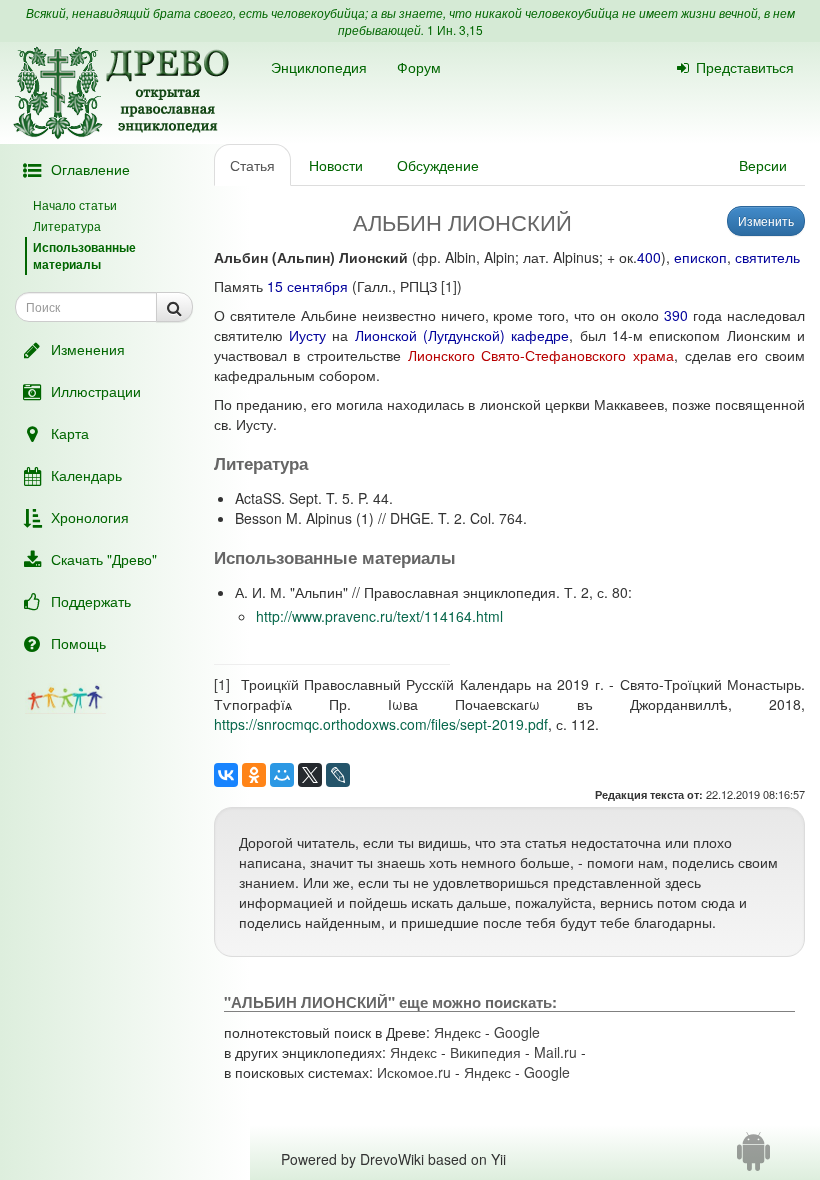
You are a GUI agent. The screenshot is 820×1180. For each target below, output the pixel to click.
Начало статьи (75, 204)
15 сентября (307, 286)
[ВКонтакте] (226, 775)
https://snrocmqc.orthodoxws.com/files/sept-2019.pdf (381, 724)
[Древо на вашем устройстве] (753, 1159)
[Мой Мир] (282, 775)
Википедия (485, 1052)
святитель (767, 257)
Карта (70, 433)
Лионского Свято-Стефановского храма (541, 355)
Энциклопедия (319, 67)
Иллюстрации (96, 391)
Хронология (90, 517)
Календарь (86, 475)
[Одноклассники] (254, 775)
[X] (310, 775)
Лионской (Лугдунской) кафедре (462, 335)
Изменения (88, 349)
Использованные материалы (84, 255)
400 (649, 257)
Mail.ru (555, 1052)
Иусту (307, 335)
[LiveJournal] (338, 775)
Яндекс (457, 1032)
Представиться (745, 67)
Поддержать (91, 601)
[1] (449, 286)
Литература (67, 225)
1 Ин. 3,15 (455, 29)
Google (517, 1032)
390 (676, 315)
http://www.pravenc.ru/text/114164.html (379, 616)
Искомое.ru (414, 1072)
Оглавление (90, 169)
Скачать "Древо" (104, 559)
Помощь (78, 643)
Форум (419, 67)
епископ (700, 257)
